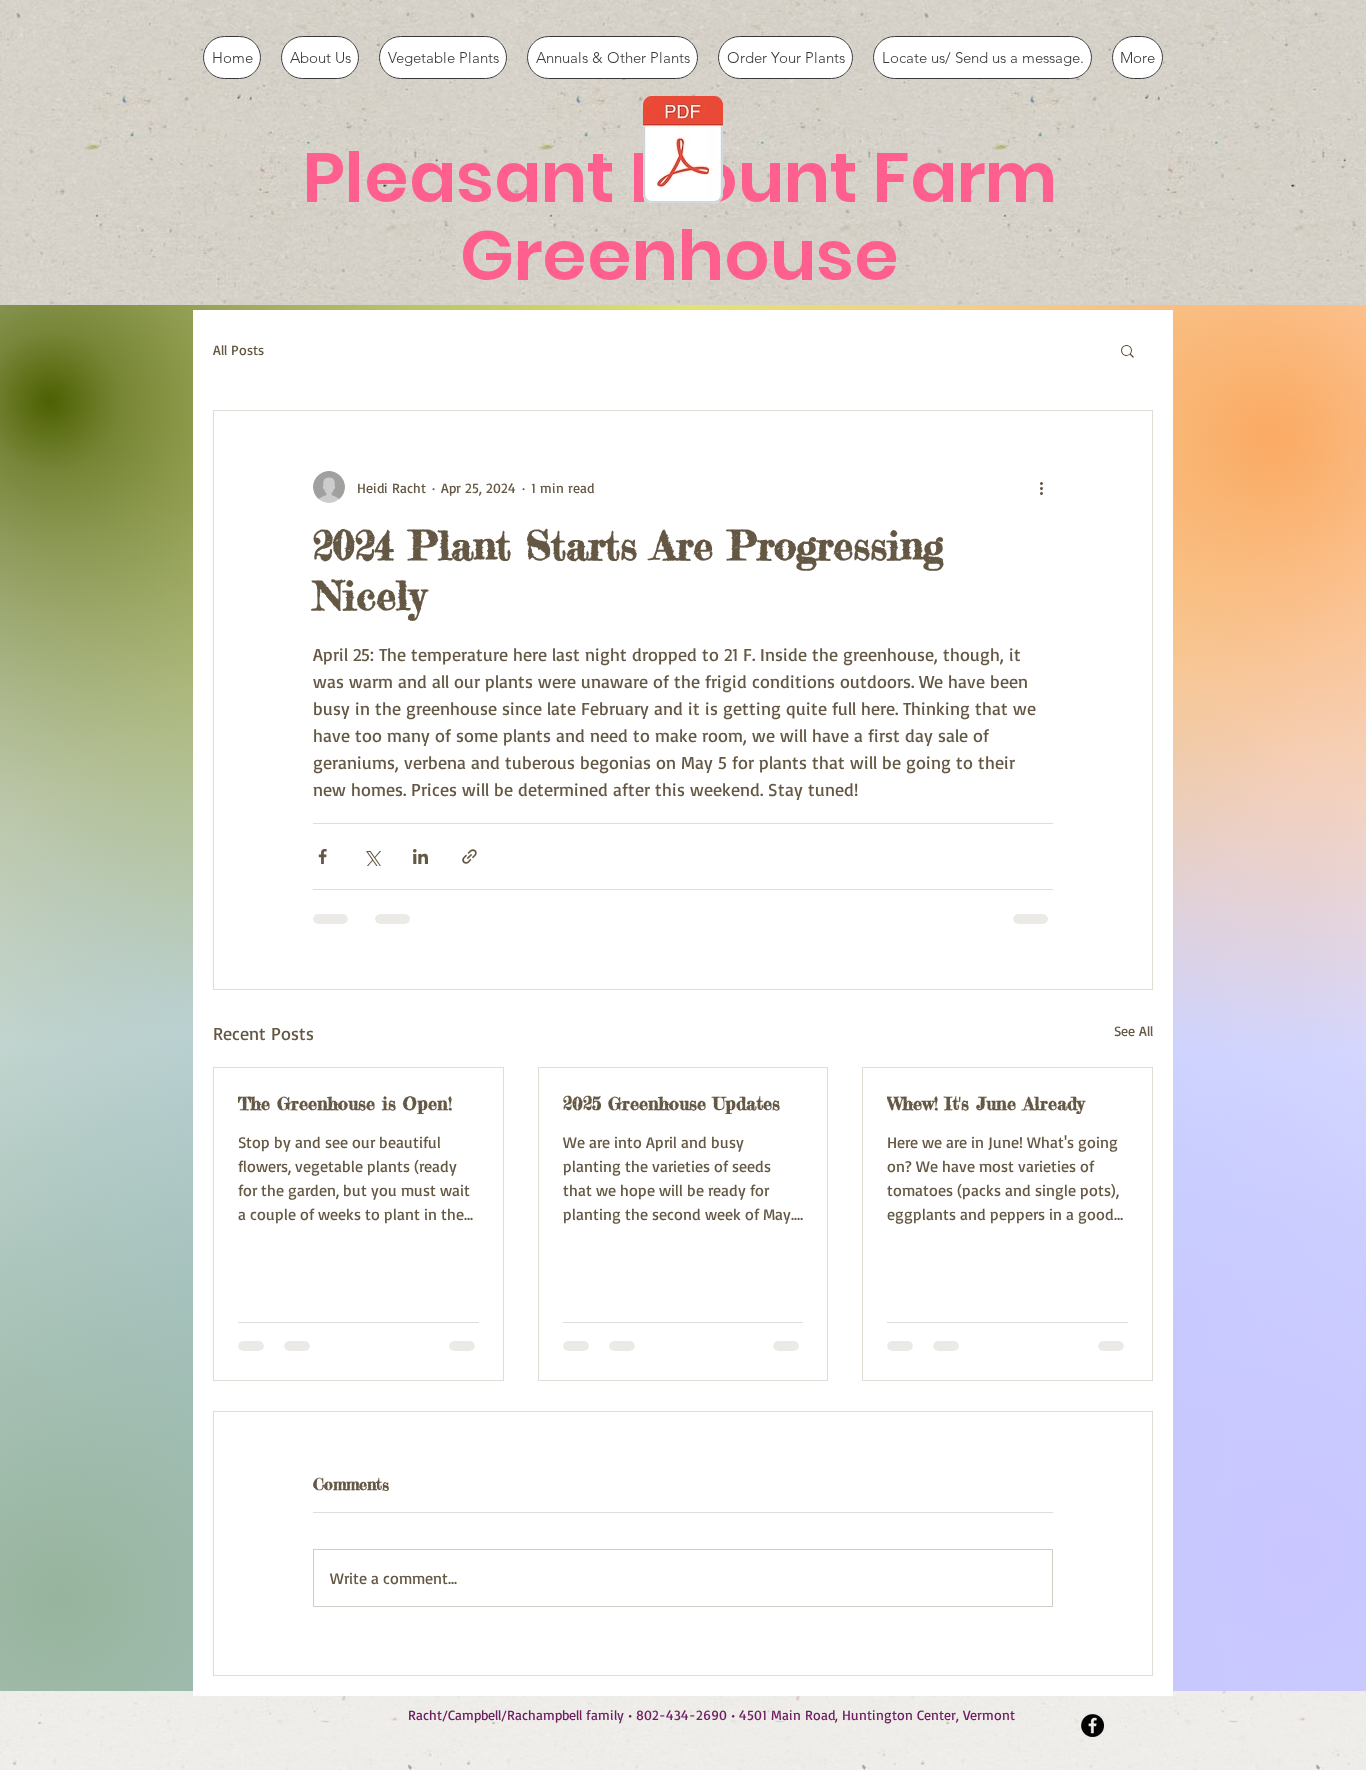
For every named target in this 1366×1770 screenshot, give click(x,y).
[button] (1127, 350)
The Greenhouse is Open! (345, 1103)
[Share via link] (469, 856)
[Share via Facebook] (322, 856)
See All (1133, 1030)
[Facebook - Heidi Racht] (1092, 1725)
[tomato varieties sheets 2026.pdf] (683, 152)
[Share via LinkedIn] (420, 856)
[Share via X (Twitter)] (371, 856)
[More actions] (1041, 487)
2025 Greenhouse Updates (671, 1103)
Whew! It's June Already (985, 1103)
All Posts (238, 349)
